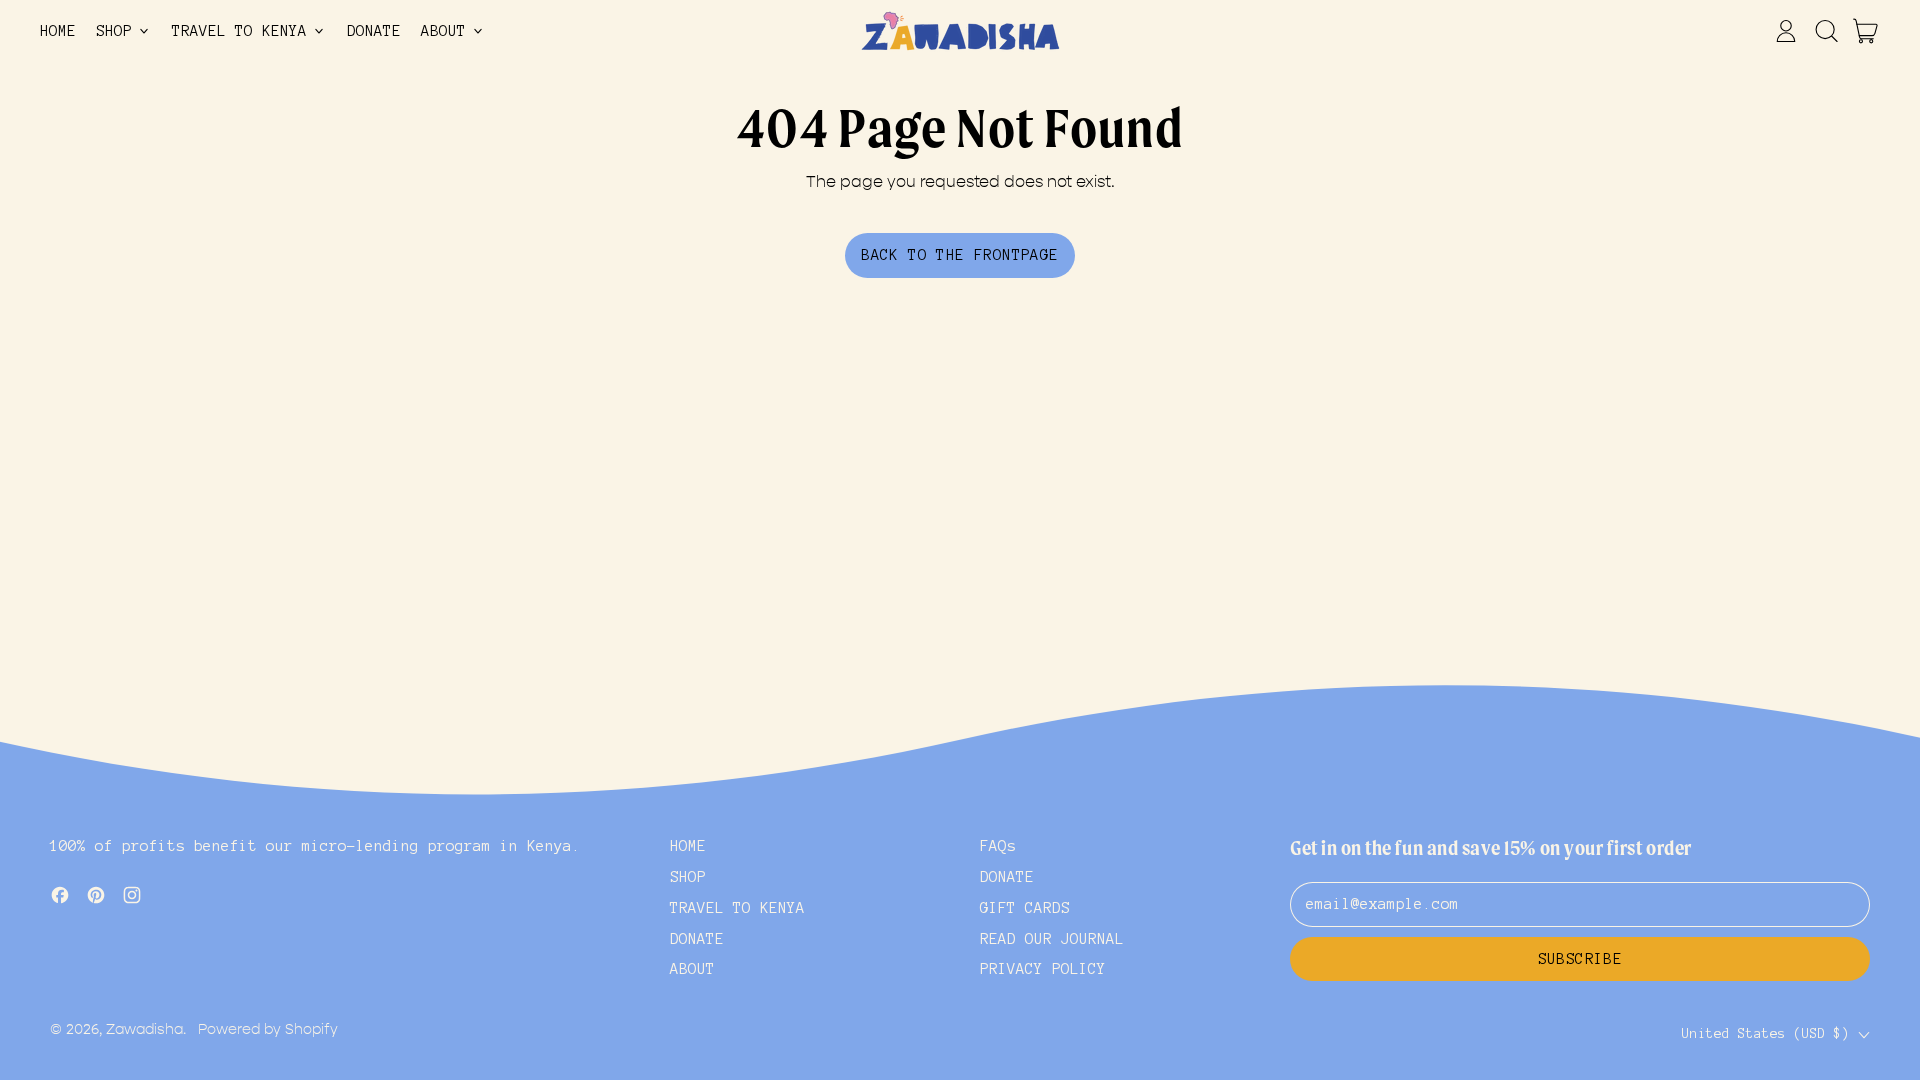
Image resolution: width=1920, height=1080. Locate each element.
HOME (58, 31)
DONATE (374, 31)
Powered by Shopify (268, 1029)
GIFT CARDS (1025, 908)
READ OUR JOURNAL (1052, 939)
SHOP (688, 877)
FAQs (998, 846)
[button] (1826, 31)
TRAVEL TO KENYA (737, 908)
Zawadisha (144, 1029)
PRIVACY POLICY (1043, 969)
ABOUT (692, 969)
